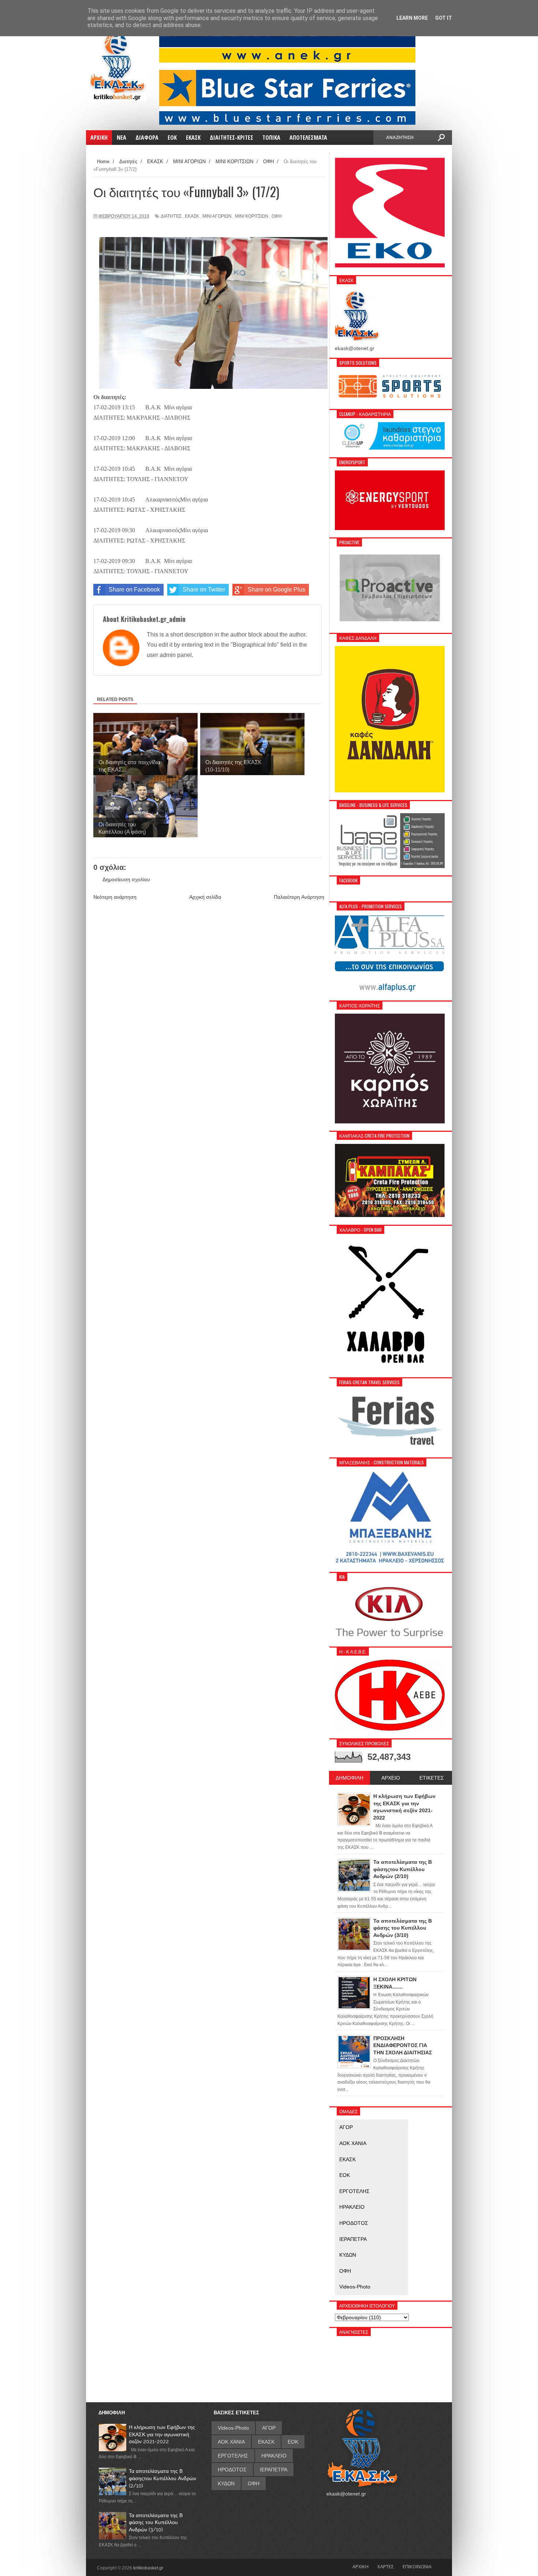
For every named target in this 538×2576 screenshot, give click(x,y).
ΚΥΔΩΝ (348, 2255)
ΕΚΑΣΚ (192, 216)
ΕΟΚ (345, 2175)
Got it (444, 18)
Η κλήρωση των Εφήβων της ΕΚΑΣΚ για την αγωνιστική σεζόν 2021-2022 (162, 2434)
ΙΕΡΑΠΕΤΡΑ (353, 2239)
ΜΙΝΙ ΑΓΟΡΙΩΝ (217, 216)
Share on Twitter (204, 589)
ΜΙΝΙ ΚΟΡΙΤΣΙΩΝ (252, 216)
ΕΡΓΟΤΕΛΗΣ (354, 2191)
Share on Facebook (134, 589)
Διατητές (171, 216)
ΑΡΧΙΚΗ (360, 2566)
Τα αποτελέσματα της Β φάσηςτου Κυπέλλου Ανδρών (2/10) (162, 2478)
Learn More (412, 18)
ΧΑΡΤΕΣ (386, 2566)
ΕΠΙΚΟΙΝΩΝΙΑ (417, 2566)
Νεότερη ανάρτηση (115, 897)
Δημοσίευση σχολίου (126, 879)
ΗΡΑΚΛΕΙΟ (352, 2207)
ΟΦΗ (277, 216)
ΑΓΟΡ (346, 2127)
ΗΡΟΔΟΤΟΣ (354, 2223)
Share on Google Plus (277, 589)
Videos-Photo (355, 2287)
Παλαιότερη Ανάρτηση (299, 897)
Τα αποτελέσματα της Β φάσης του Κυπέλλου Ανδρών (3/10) (156, 2522)
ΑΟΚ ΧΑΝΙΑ (353, 2143)
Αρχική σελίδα (205, 897)
